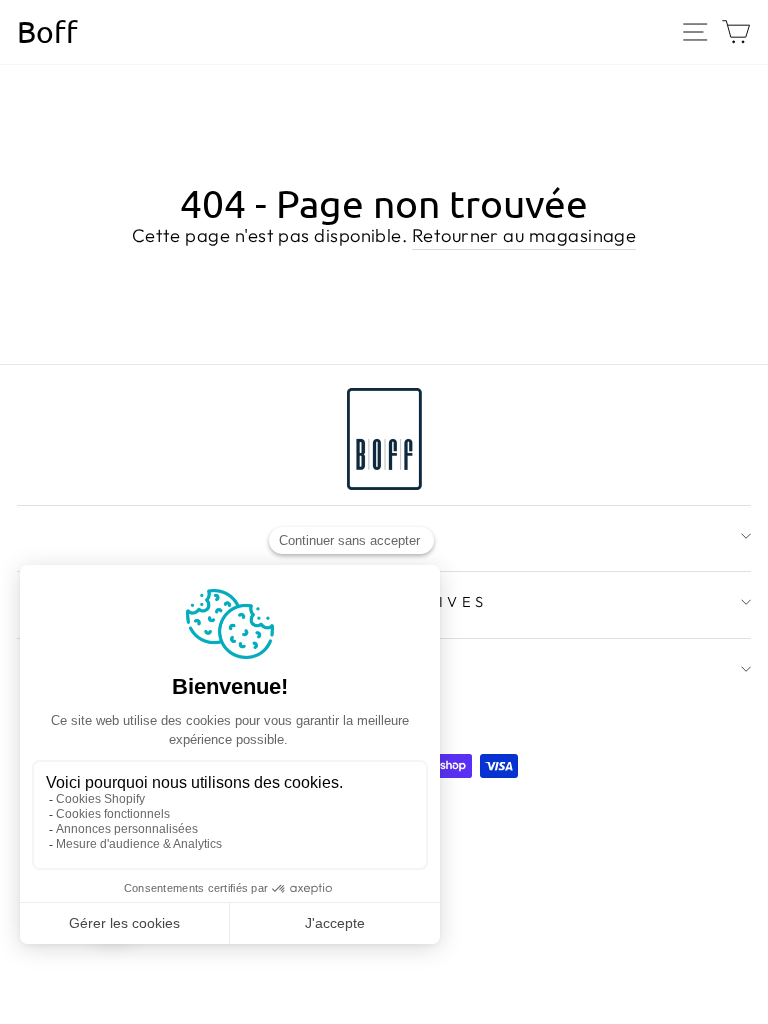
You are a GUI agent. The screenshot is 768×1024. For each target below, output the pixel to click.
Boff (47, 32)
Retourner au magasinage (524, 235)
